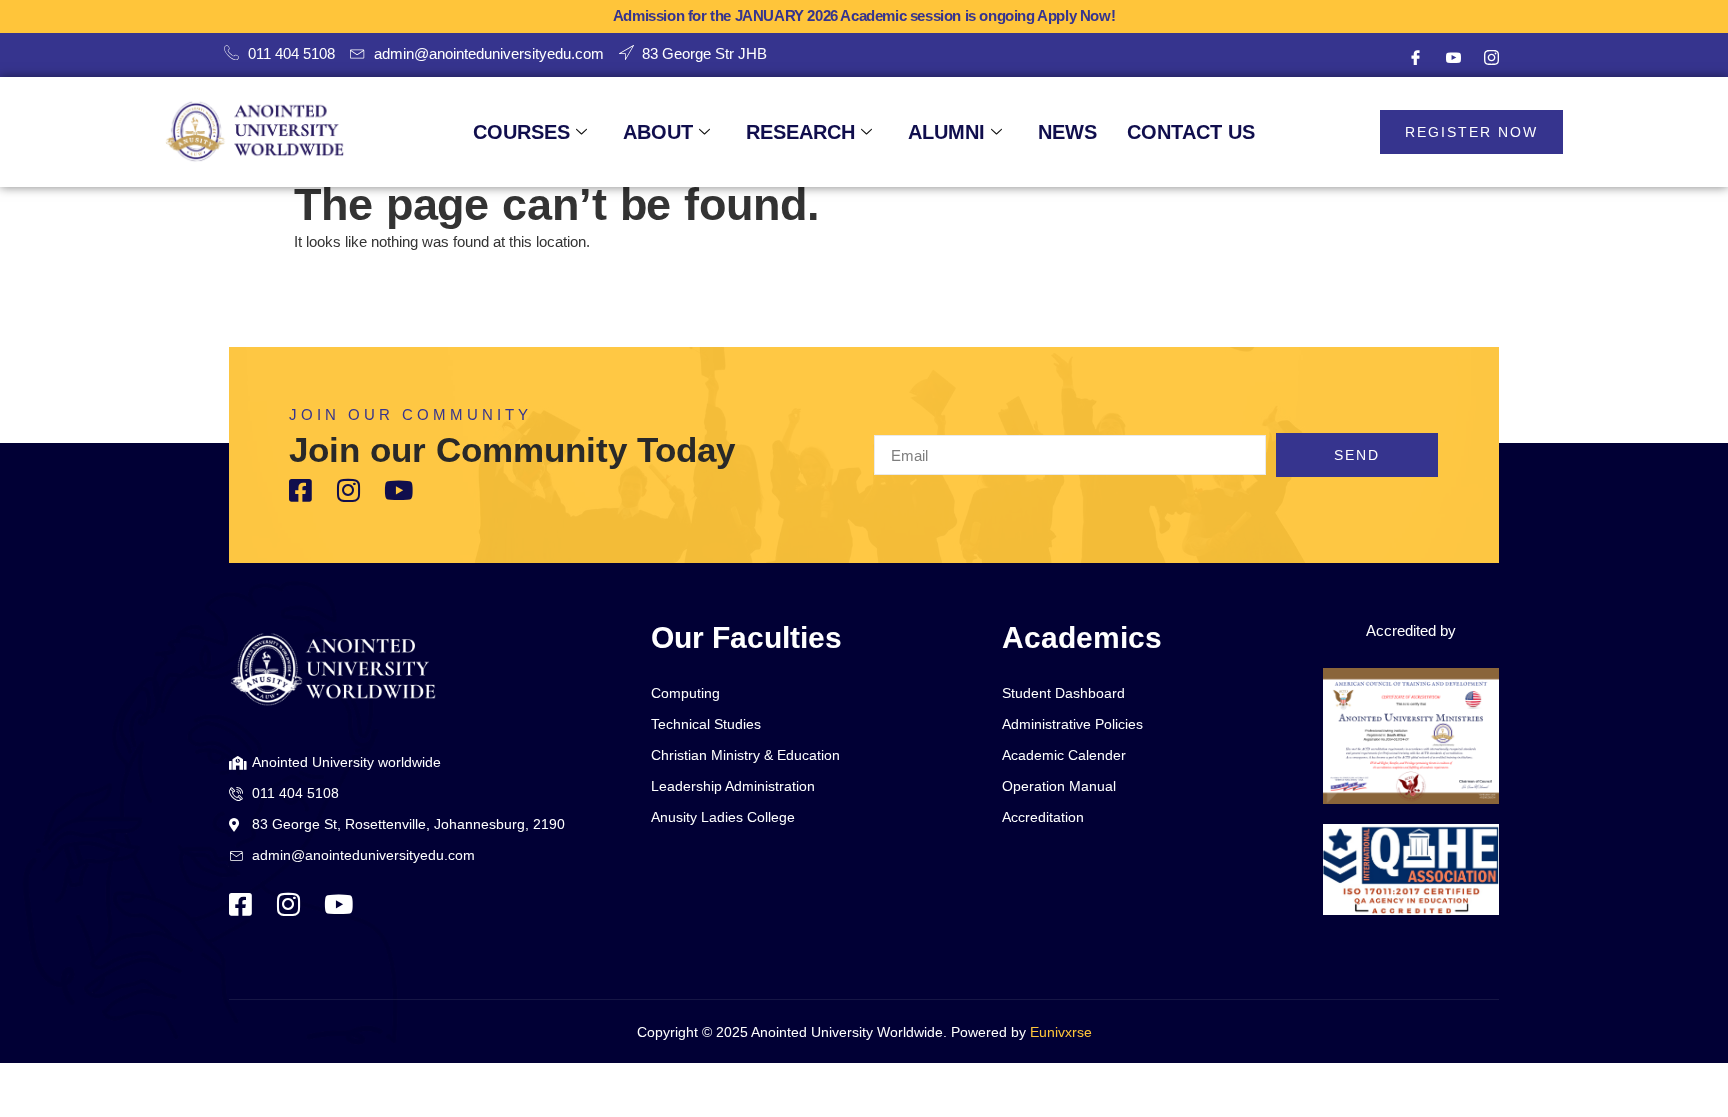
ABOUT (658, 132)
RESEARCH (800, 132)
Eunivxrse (1061, 1032)
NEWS (1067, 132)
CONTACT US (1191, 132)
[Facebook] (1415, 58)
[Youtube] (1453, 58)
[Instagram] (1491, 58)
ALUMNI (946, 132)
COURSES (521, 132)
